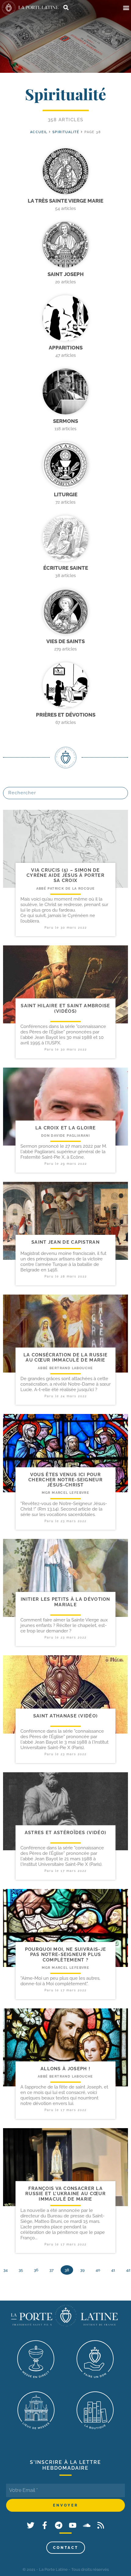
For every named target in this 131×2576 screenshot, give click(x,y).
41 (113, 2270)
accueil (39, 132)
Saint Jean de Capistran (65, 1242)
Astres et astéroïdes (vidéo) (65, 1833)
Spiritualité (66, 132)
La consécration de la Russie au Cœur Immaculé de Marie (65, 1357)
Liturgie (66, 494)
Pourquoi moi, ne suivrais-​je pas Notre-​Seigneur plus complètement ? (65, 1955)
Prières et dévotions (66, 715)
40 (98, 2270)
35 (21, 2270)
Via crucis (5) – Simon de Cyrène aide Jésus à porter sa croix (65, 875)
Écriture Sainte (66, 568)
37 (51, 2270)
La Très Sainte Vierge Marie (65, 201)
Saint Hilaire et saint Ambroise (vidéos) (65, 1008)
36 (36, 2270)
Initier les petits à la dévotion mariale (65, 1602)
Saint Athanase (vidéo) (66, 1716)
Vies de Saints (65, 641)
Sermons (65, 421)
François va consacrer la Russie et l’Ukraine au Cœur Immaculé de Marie (65, 2194)
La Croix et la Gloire (65, 1128)
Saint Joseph (66, 274)
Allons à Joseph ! (65, 2069)
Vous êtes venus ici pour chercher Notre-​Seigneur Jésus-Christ (65, 1480)
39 (82, 2270)
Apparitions (66, 348)
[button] (126, 8)
